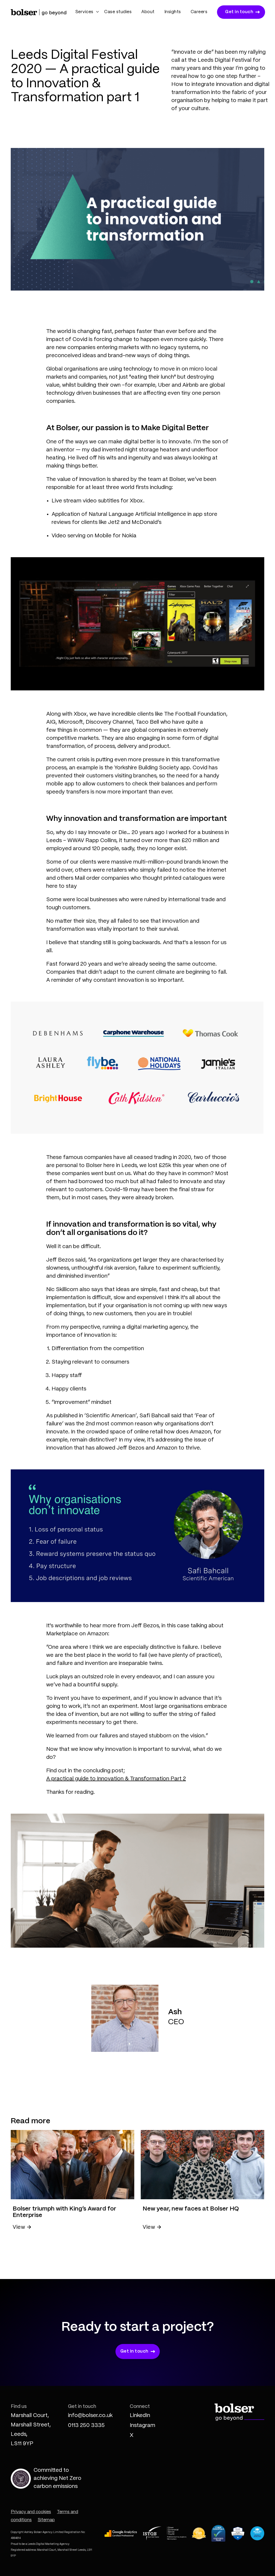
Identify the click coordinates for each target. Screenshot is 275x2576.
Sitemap (46, 2520)
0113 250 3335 (86, 2425)
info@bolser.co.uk (90, 2416)
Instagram (142, 2425)
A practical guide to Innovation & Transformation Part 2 (116, 1779)
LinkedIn (140, 2416)
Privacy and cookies (31, 2512)
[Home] (39, 12)
